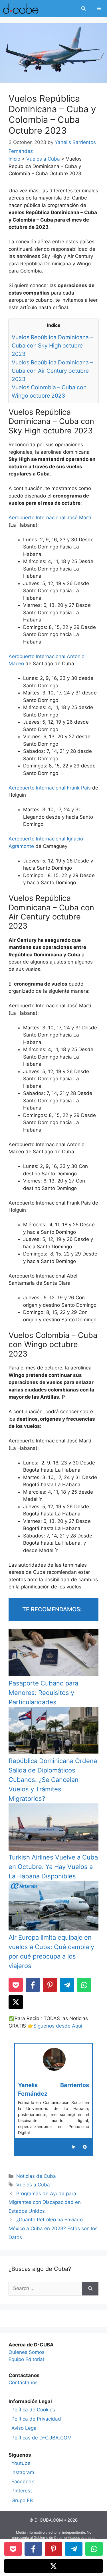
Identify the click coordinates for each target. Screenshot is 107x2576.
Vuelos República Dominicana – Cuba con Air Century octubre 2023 (52, 371)
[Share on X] (16, 2002)
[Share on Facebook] (33, 1985)
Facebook (23, 2482)
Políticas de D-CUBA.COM (42, 2438)
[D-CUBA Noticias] (21, 9)
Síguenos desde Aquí (58, 2026)
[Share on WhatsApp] (84, 1985)
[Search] (90, 2289)
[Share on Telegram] (67, 1985)
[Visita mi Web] (85, 2147)
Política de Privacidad (36, 2419)
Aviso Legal (25, 2428)
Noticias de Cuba (36, 2176)
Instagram (23, 2472)
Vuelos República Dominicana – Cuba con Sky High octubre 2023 (52, 346)
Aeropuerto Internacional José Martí (50, 518)
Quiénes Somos (27, 2352)
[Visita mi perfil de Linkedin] (74, 2147)
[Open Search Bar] (83, 9)
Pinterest (22, 2491)
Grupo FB (22, 2500)
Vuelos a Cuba (43, 159)
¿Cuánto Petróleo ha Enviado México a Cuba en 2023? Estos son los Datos (53, 2228)
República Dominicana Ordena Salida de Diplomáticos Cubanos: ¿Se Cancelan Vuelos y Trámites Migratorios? (53, 1780)
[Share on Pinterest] (50, 1985)
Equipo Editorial (26, 2359)
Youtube (21, 2463)
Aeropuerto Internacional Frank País (50, 788)
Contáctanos (23, 2382)
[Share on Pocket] (16, 1985)
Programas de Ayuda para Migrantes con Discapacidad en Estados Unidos (45, 2202)
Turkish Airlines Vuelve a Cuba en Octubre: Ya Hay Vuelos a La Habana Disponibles (53, 1867)
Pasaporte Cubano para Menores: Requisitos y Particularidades (43, 1693)
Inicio (14, 159)
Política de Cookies (33, 2410)
